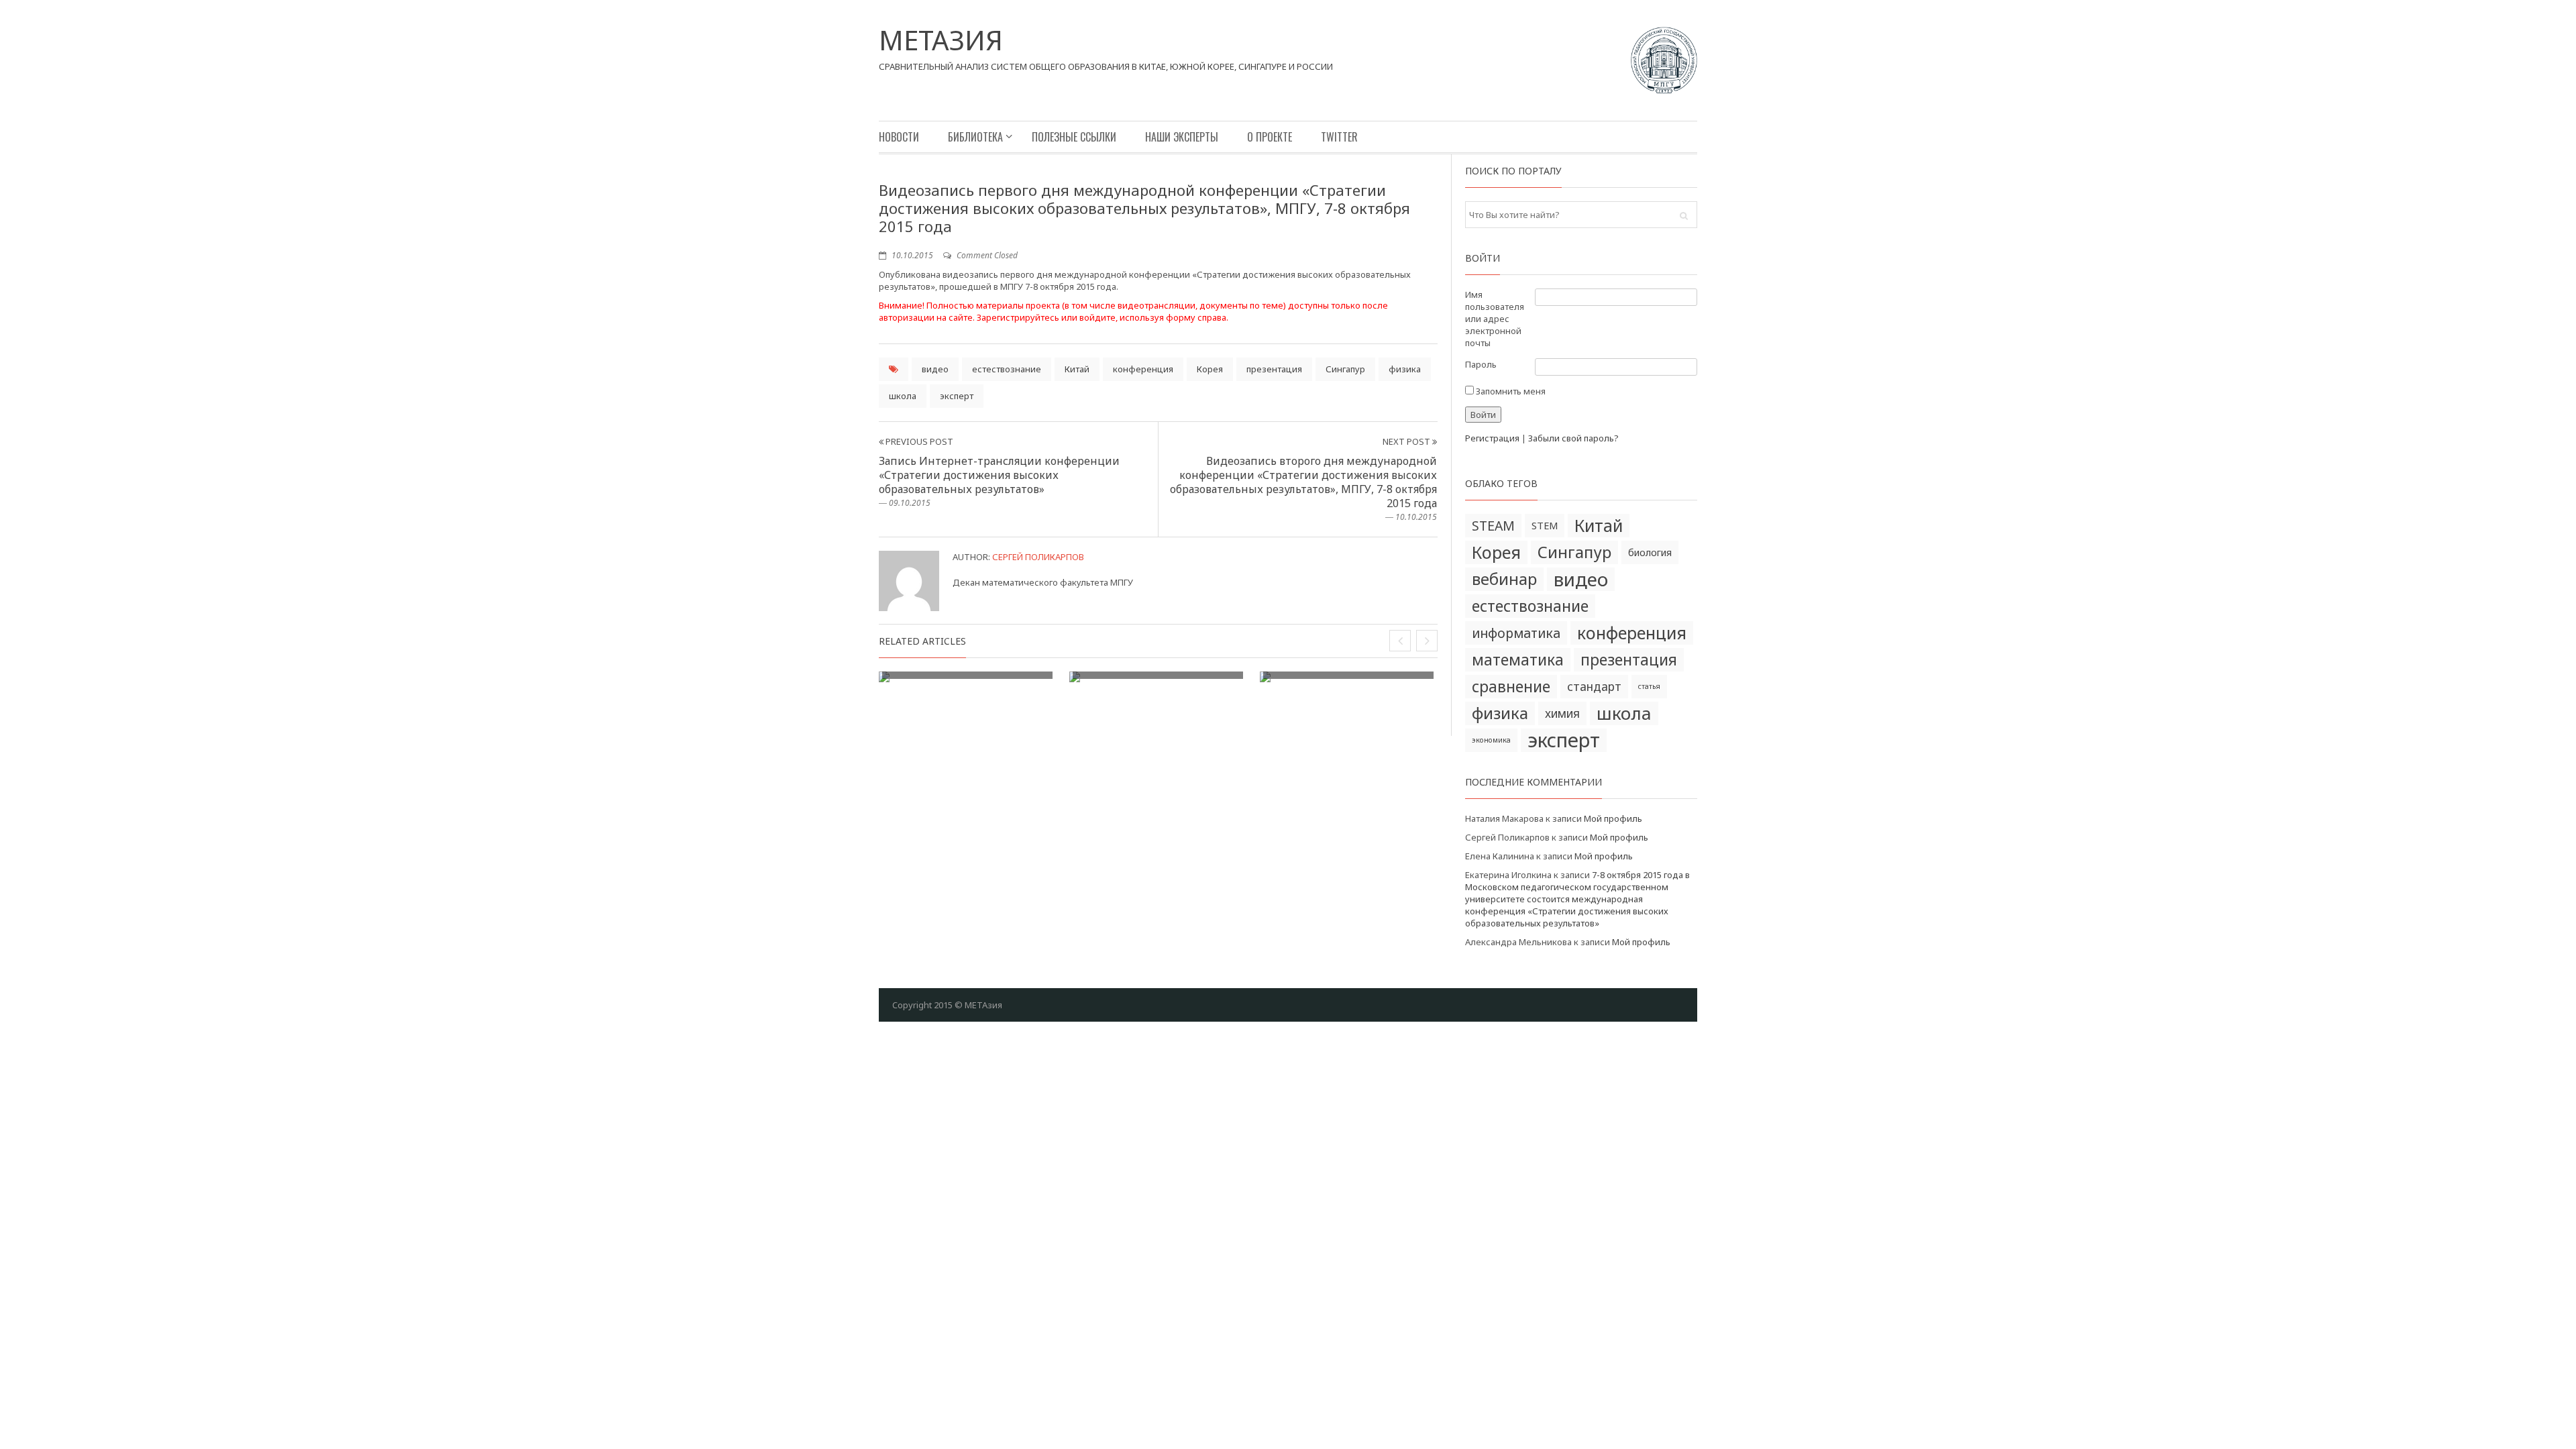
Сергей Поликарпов (1038, 557)
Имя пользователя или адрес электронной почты (1495, 319)
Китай (1077, 369)
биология (1650, 552)
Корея (1210, 369)
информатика (1516, 633)
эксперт (957, 396)
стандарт (1594, 687)
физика (1405, 369)
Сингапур (1345, 369)
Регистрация (1492, 438)
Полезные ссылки (1074, 137)
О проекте (1270, 137)
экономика (1491, 740)
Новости (899, 137)
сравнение (1511, 687)
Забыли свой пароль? (1573, 438)
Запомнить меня (1510, 391)
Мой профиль (1613, 818)
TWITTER (1339, 137)
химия (1562, 713)
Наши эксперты (1182, 137)
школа (903, 396)
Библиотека (975, 137)
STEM (1545, 525)
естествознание (1007, 369)
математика (1518, 660)
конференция (1143, 369)
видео (935, 369)
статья (1649, 686)
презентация (1274, 369)
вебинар (1504, 579)
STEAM (1493, 526)
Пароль (1481, 364)
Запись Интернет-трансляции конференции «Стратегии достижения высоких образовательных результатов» (999, 475)
